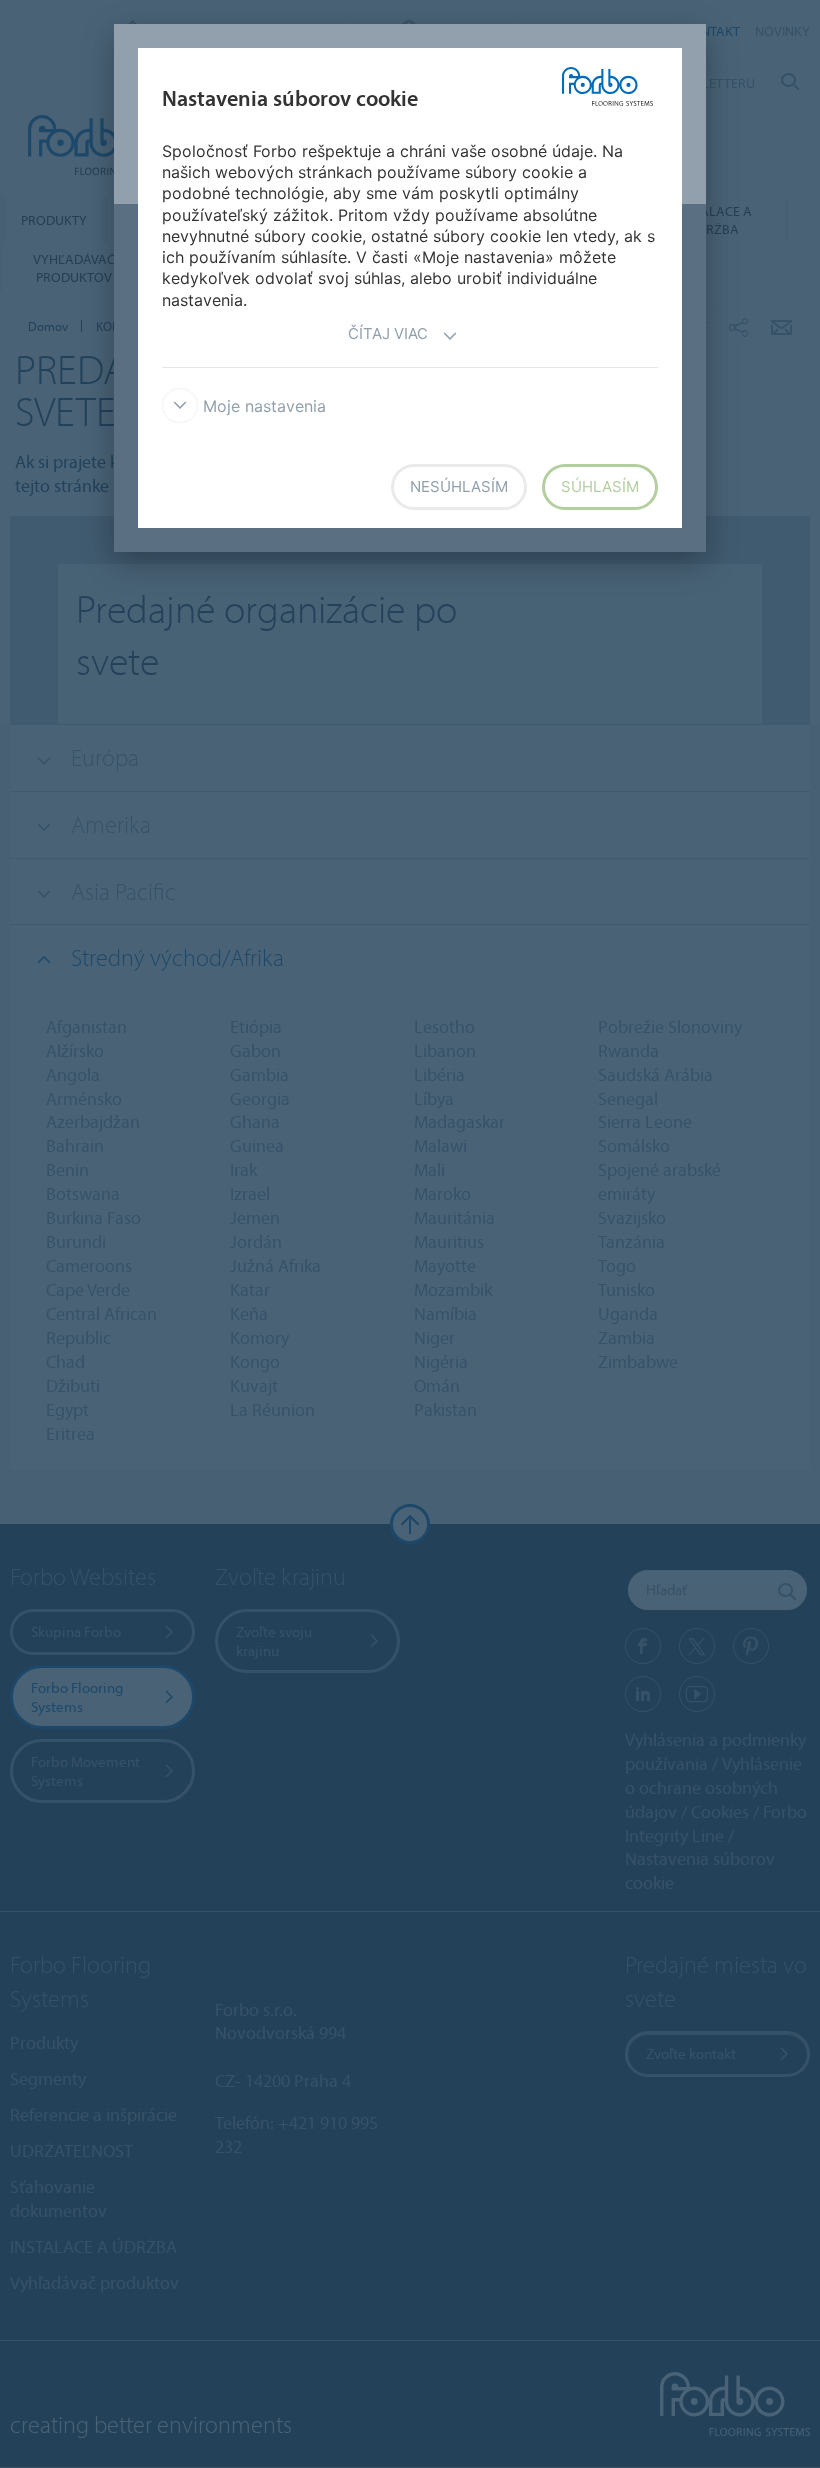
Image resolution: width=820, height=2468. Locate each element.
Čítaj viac (388, 333)
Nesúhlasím (459, 486)
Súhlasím (600, 486)
